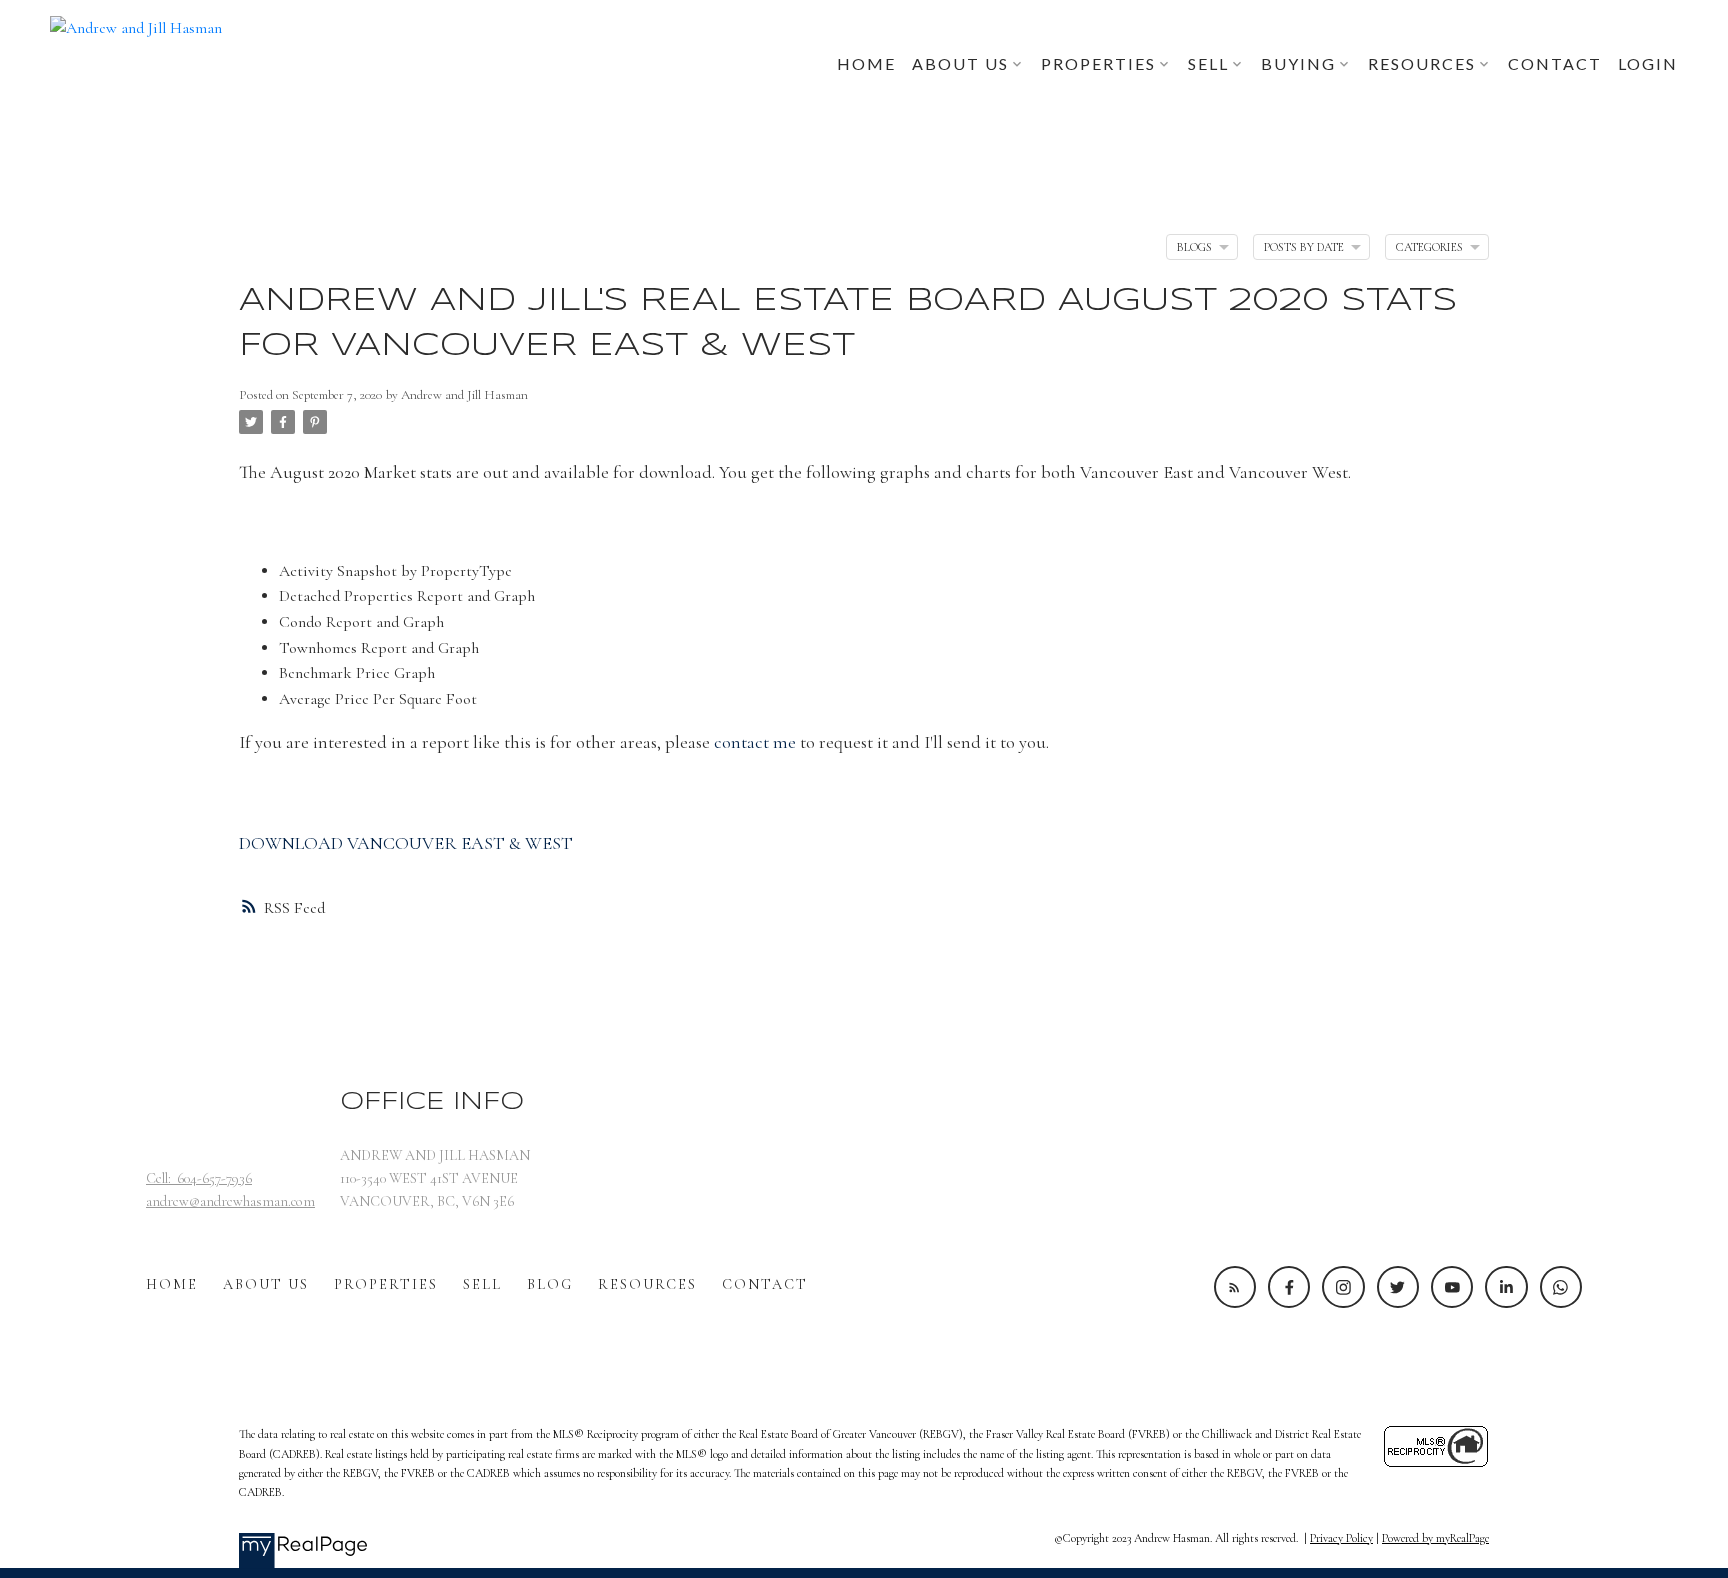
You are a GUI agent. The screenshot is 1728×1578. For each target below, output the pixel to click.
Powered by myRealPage (1435, 1538)
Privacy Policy (1341, 1538)
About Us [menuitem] (960, 63)
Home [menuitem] (866, 63)
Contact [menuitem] (1555, 63)
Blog (550, 1284)
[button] (1235, 1287)
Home (172, 1284)
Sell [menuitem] (1208, 63)
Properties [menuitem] (1098, 63)
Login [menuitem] (1648, 63)
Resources (647, 1284)
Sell (482, 1284)
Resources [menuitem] (1422, 63)
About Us (266, 1284)
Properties (386, 1284)
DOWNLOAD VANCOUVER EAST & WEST (406, 843)
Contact (765, 1284)
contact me (755, 742)
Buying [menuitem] (1298, 63)
